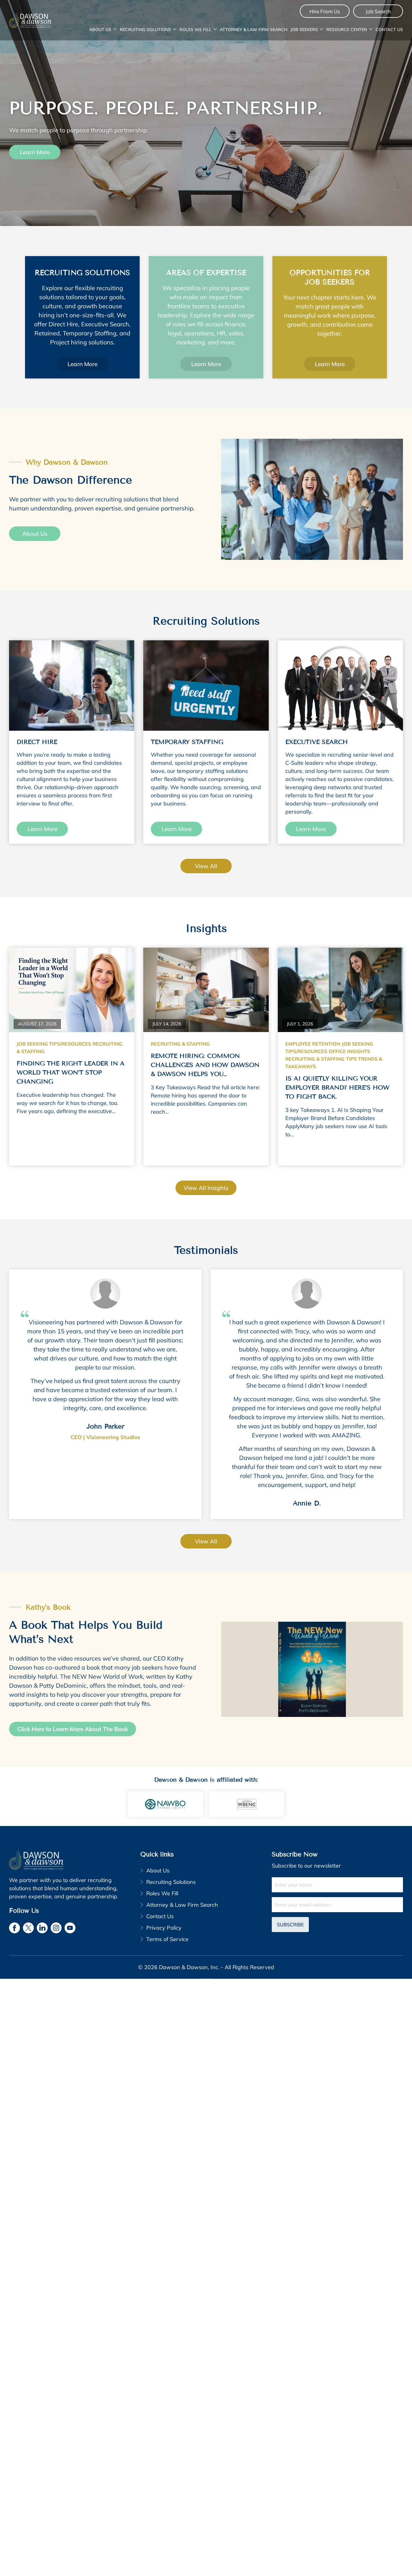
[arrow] (115, 30)
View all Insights (206, 1188)
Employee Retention (313, 1044)
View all (206, 866)
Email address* (337, 1904)
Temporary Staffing (187, 742)
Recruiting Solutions (145, 30)
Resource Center (347, 30)
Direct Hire (37, 742)
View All (206, 1541)
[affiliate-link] (165, 1803)
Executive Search (317, 742)
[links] (30, 20)
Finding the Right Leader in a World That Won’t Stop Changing (71, 1073)
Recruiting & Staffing (180, 1044)
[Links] (72, 686)
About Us (100, 30)
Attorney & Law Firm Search (254, 30)
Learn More (35, 152)
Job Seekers (304, 30)
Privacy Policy (164, 1927)
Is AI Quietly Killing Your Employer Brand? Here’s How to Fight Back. (337, 1088)
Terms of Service (167, 1939)
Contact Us (389, 30)
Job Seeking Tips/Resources (54, 1044)
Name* (337, 1884)
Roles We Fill (195, 30)
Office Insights (349, 1051)
